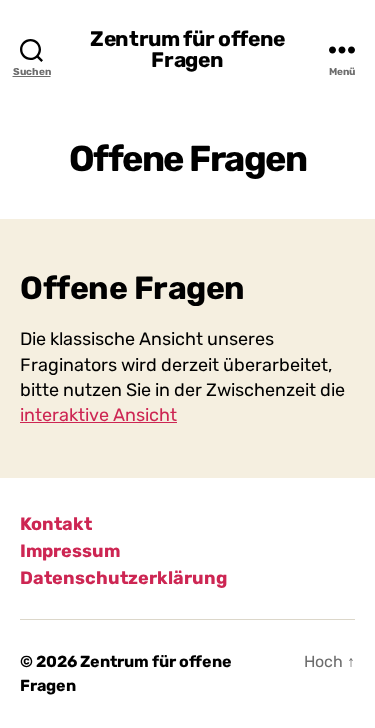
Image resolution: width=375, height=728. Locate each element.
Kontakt (56, 524)
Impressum (70, 551)
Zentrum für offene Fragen (187, 49)
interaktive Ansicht (98, 415)
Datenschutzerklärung (123, 578)
